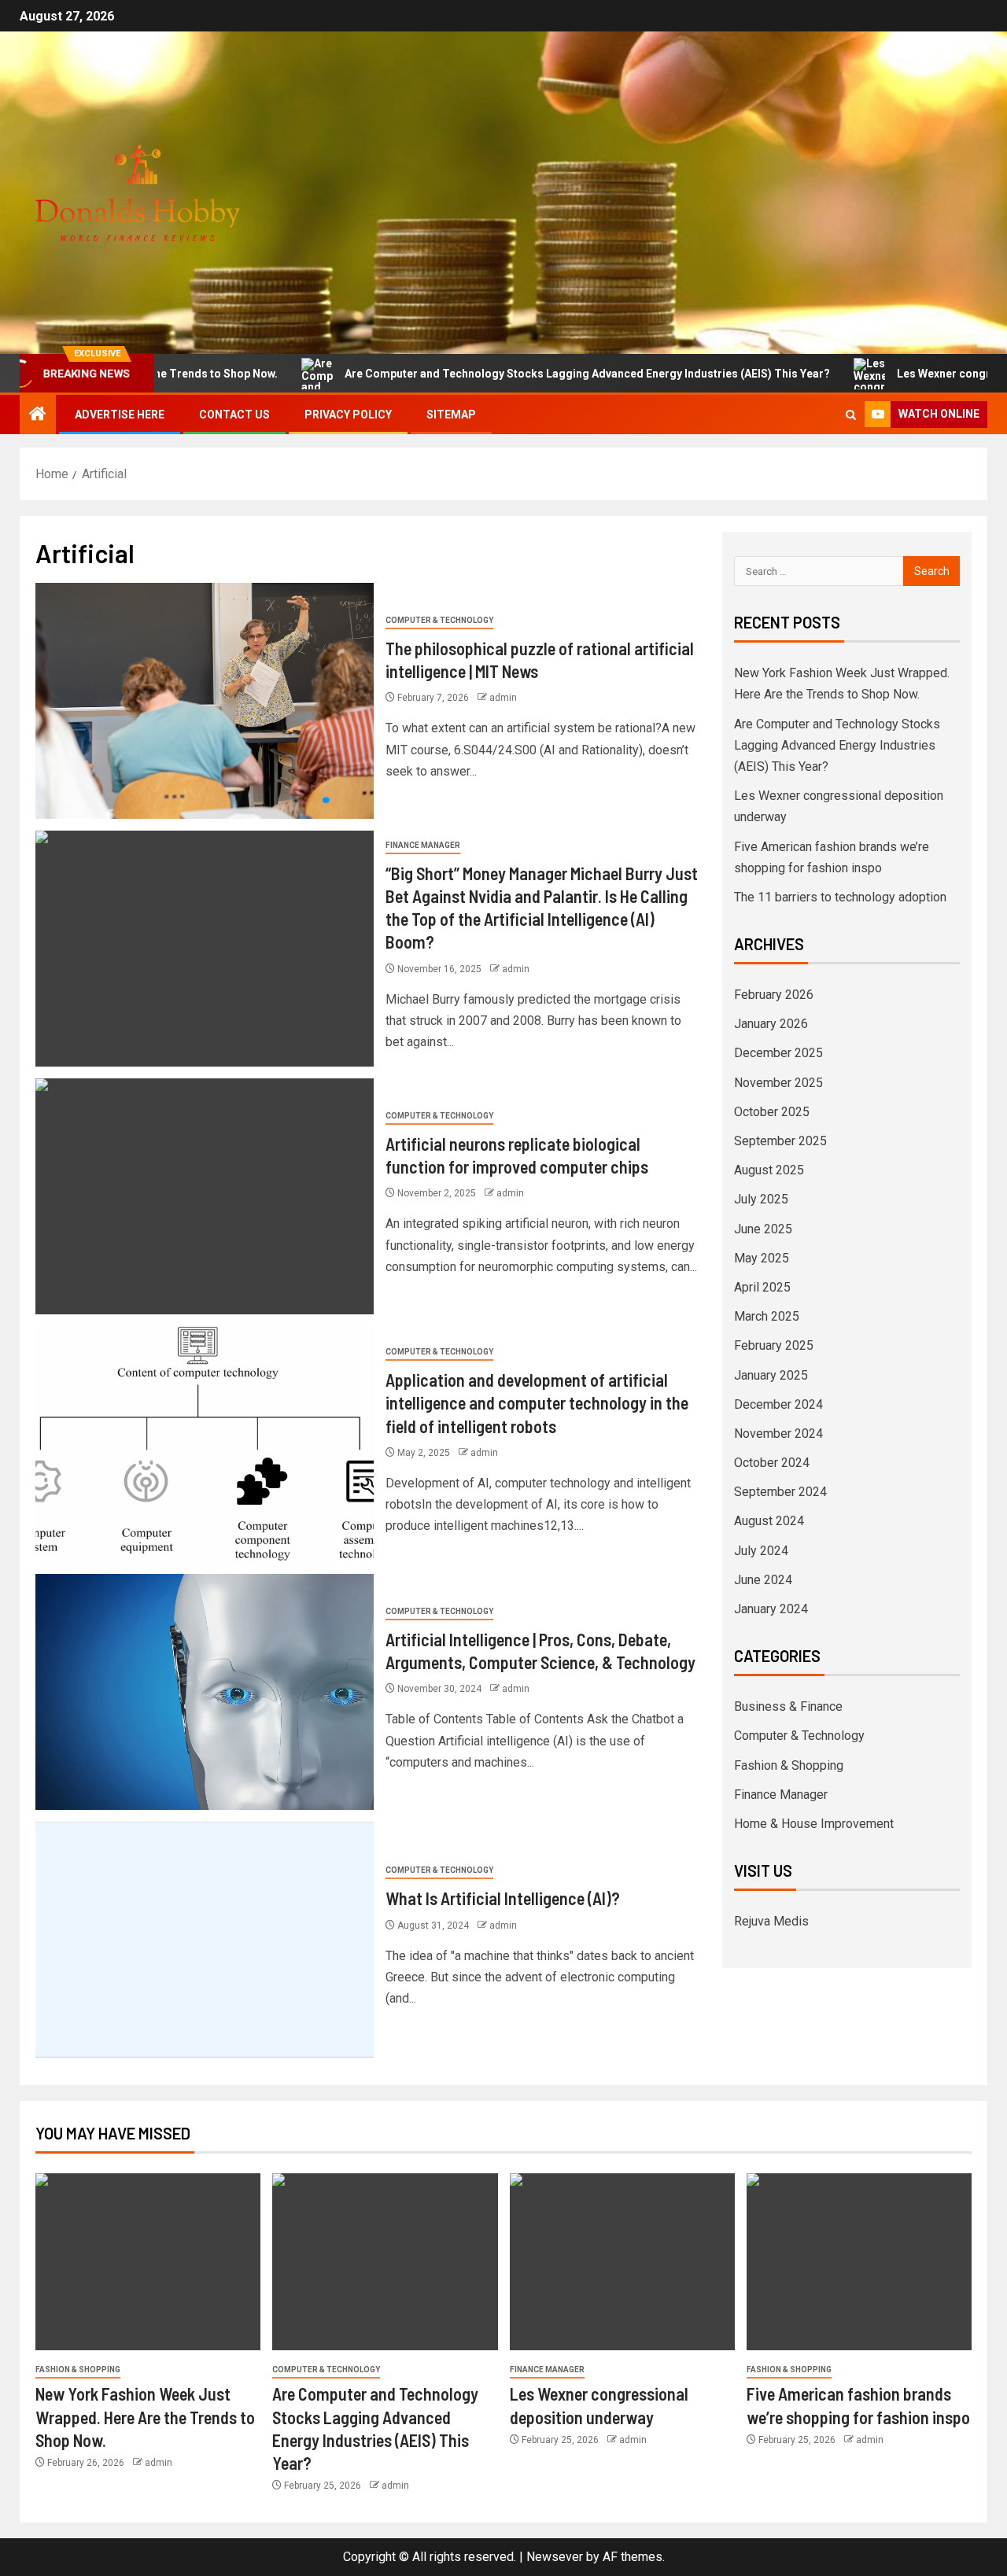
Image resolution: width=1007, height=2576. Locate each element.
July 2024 (761, 1551)
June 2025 (763, 1229)
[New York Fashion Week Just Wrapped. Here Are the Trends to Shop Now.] (148, 2262)
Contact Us (234, 415)
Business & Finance (788, 1706)
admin (503, 698)
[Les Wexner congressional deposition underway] (622, 2262)
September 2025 (780, 1141)
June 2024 (763, 1580)
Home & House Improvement (814, 1824)
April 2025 (762, 1287)
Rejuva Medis (771, 1921)
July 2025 (761, 1199)
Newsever (555, 2557)
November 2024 (778, 1434)
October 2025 (772, 1112)
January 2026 (771, 1024)
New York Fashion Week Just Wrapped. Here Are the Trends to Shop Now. (145, 2417)
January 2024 (771, 1609)
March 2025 (767, 1316)
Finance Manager (423, 845)
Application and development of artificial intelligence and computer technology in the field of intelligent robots (537, 1403)
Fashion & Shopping (789, 1765)
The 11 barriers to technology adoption (840, 897)
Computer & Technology (439, 620)
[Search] (851, 415)
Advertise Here (120, 415)
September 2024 (780, 1492)
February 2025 (774, 1345)
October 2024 (772, 1463)
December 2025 (778, 1053)
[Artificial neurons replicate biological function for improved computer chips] (205, 1196)
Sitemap (451, 415)
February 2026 (774, 995)
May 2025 (762, 1258)
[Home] (38, 415)
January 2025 (771, 1375)
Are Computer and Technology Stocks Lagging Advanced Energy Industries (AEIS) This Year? (520, 374)
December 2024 (778, 1404)
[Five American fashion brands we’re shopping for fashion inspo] (859, 2262)
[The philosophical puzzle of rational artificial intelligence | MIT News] (205, 701)
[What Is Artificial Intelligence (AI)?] (205, 1940)
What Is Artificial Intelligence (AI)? (503, 1898)
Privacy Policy (348, 415)
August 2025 (769, 1170)
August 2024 (769, 1521)
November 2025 (778, 1083)
